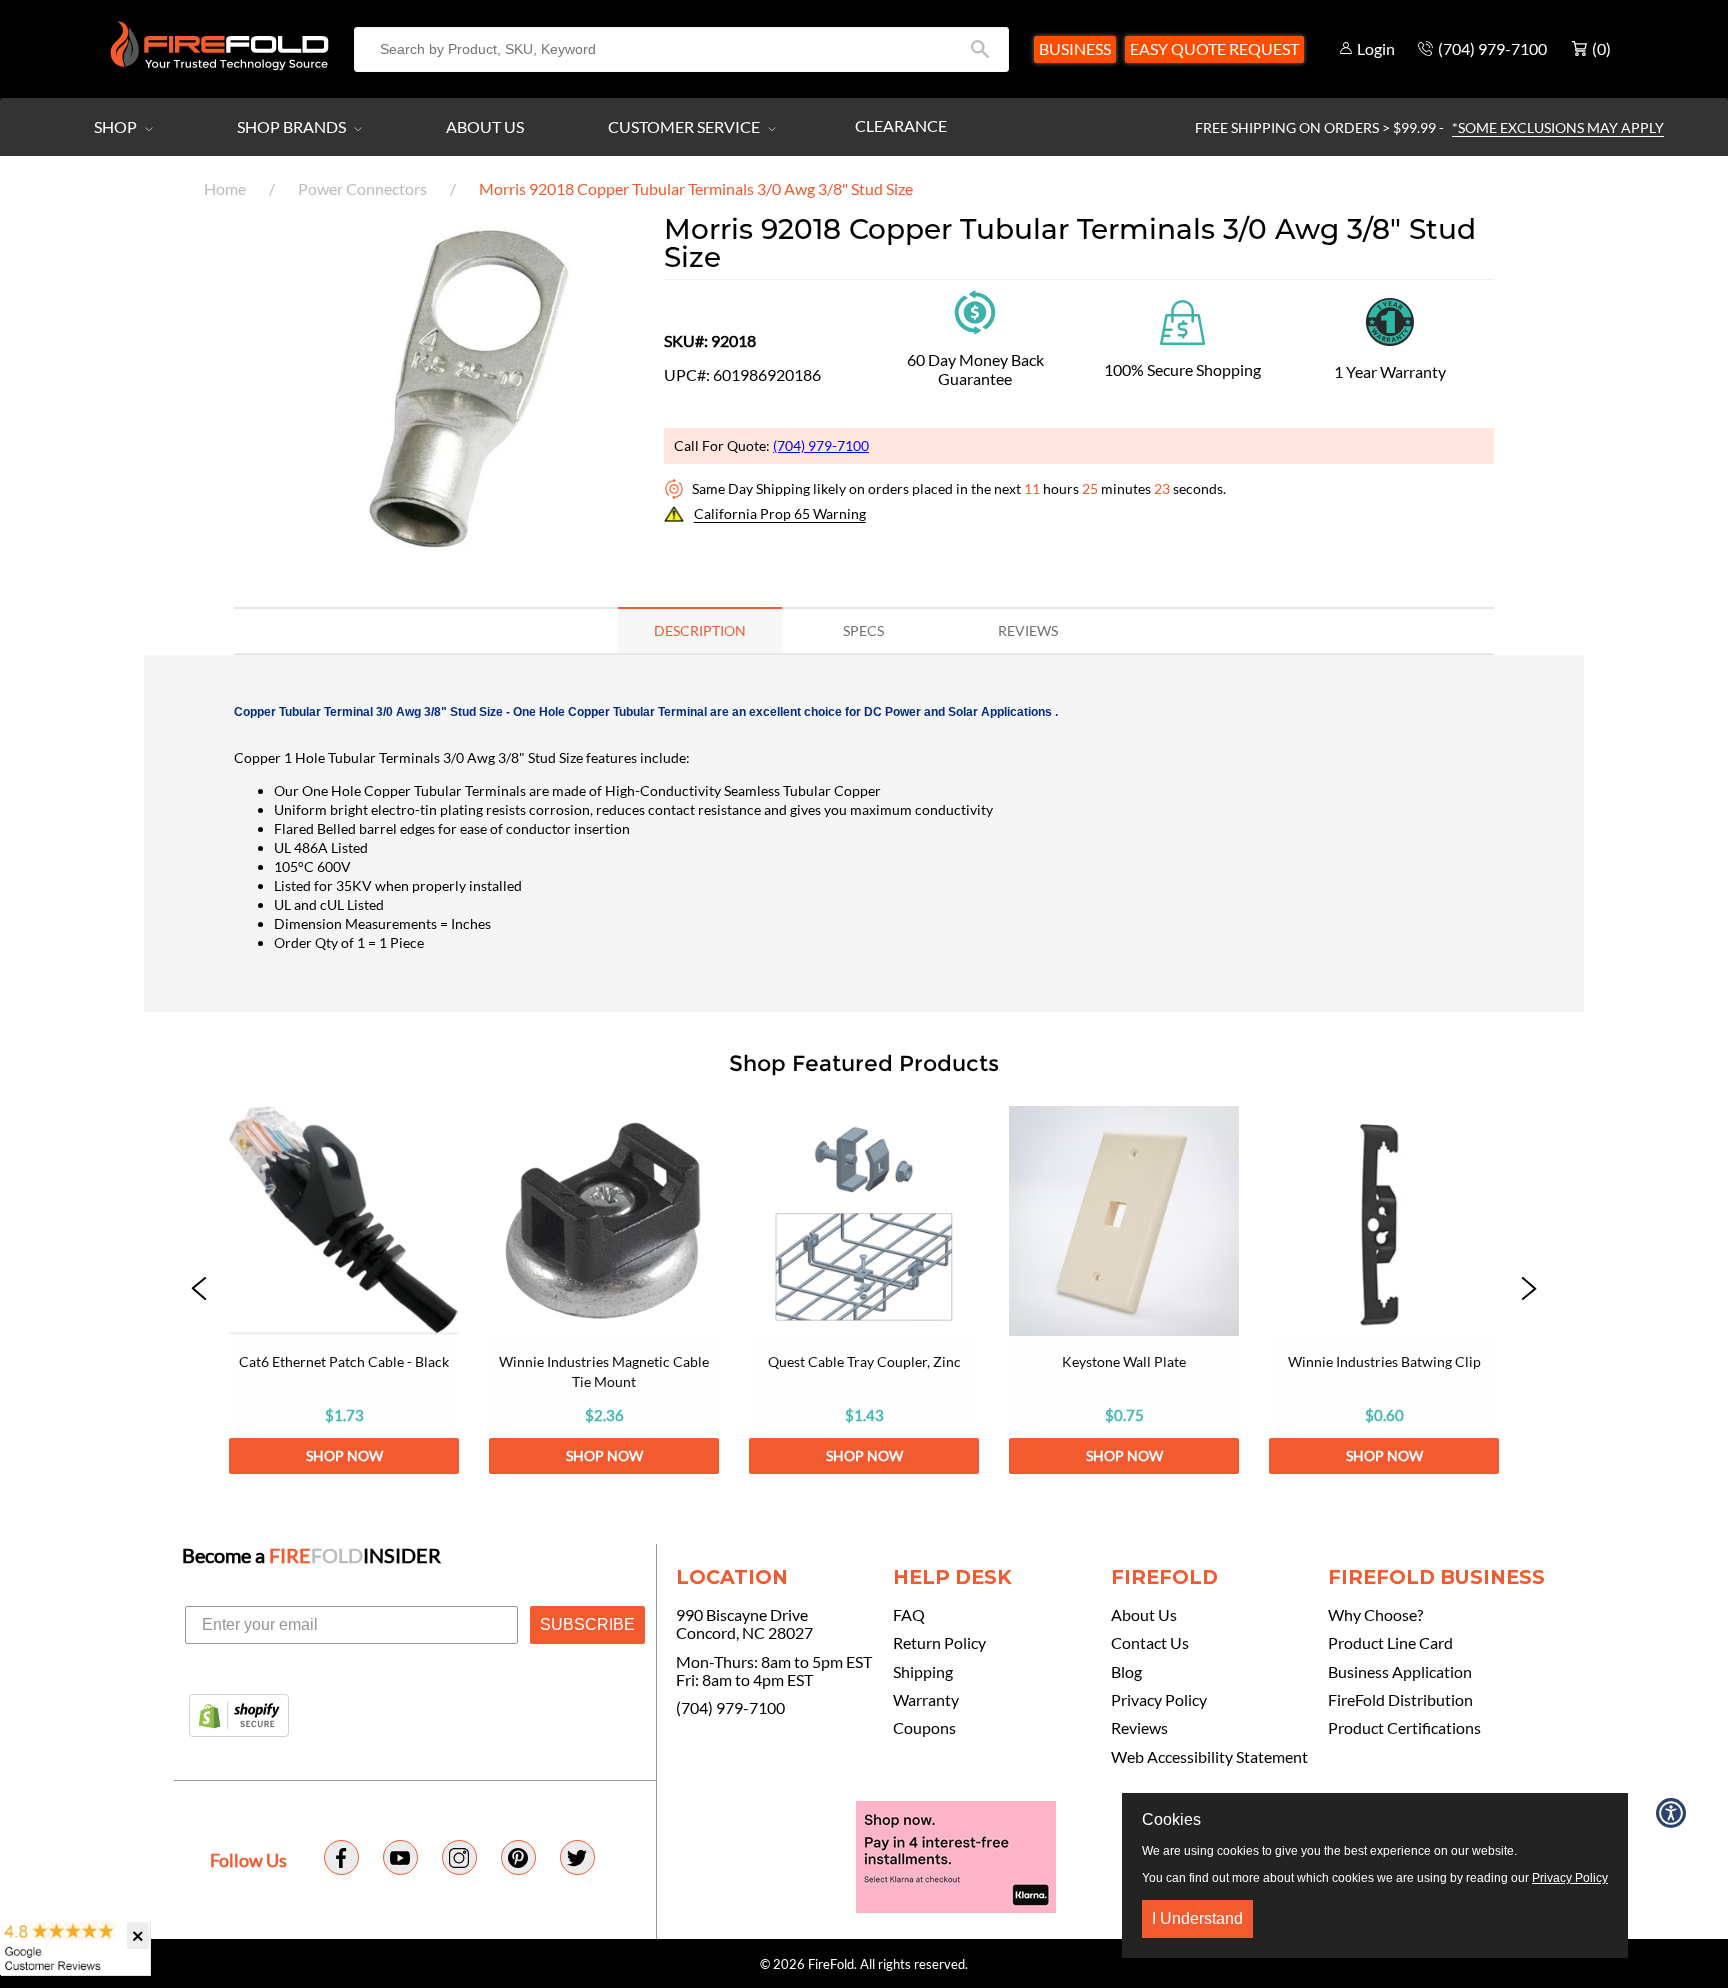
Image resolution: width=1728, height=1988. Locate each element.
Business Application (1400, 1672)
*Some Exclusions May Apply (1558, 127)
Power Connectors (362, 188)
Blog (1126, 1672)
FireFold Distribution (1400, 1700)
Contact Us (1150, 1643)
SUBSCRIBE (587, 1624)
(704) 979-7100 (821, 445)
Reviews (1139, 1728)
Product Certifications (1404, 1728)
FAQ (909, 1615)
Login (1376, 48)
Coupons (924, 1728)
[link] (344, 1290)
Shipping (923, 1672)
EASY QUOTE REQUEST (1214, 48)
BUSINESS (1075, 48)
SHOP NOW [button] (344, 1455)
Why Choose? (1375, 1615)
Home (225, 188)
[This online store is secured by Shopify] (239, 1717)
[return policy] (975, 310)
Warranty (926, 1700)
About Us (485, 126)
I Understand (1197, 1918)
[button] (199, 1290)
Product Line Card (1390, 1643)
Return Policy (939, 1643)
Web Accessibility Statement (1209, 1757)
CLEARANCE (901, 125)
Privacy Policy (1159, 1700)
